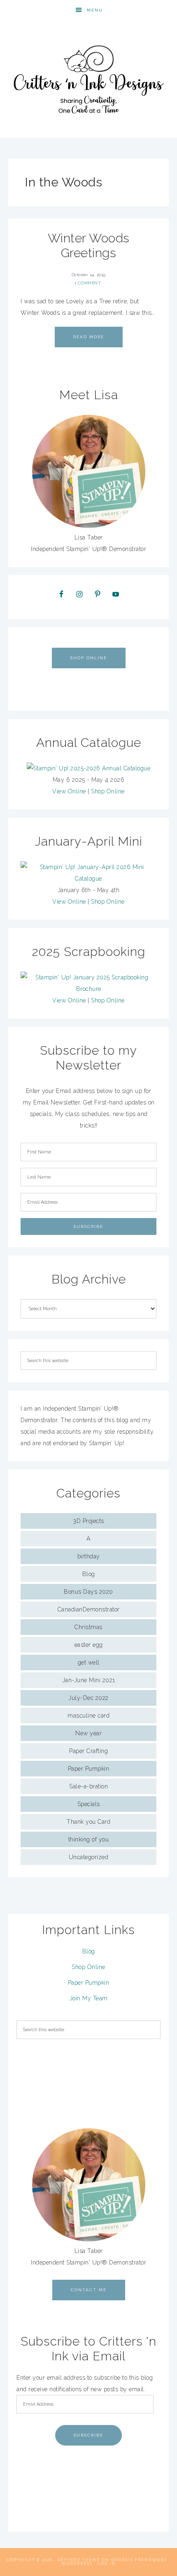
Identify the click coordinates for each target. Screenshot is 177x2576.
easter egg (89, 1645)
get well (89, 1662)
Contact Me (89, 2290)
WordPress (77, 2564)
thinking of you (89, 1839)
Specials (89, 1804)
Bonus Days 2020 (88, 1592)
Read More (89, 337)
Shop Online (108, 791)
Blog (89, 1574)
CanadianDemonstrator (89, 1609)
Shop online (89, 658)
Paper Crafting (88, 1751)
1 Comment (88, 283)
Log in (107, 2564)
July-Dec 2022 (88, 1698)
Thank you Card (88, 1822)
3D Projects (88, 1521)
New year (88, 1733)
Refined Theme (79, 2560)
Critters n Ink (89, 79)
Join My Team (89, 1998)
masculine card (88, 1716)
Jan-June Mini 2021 (89, 1680)
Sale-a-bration (88, 1786)
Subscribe (88, 2435)
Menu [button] (95, 10)
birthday (89, 1556)
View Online (69, 791)
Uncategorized (89, 1857)
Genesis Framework (139, 2560)
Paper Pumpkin (89, 1769)
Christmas (88, 1627)
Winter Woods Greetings (89, 245)
